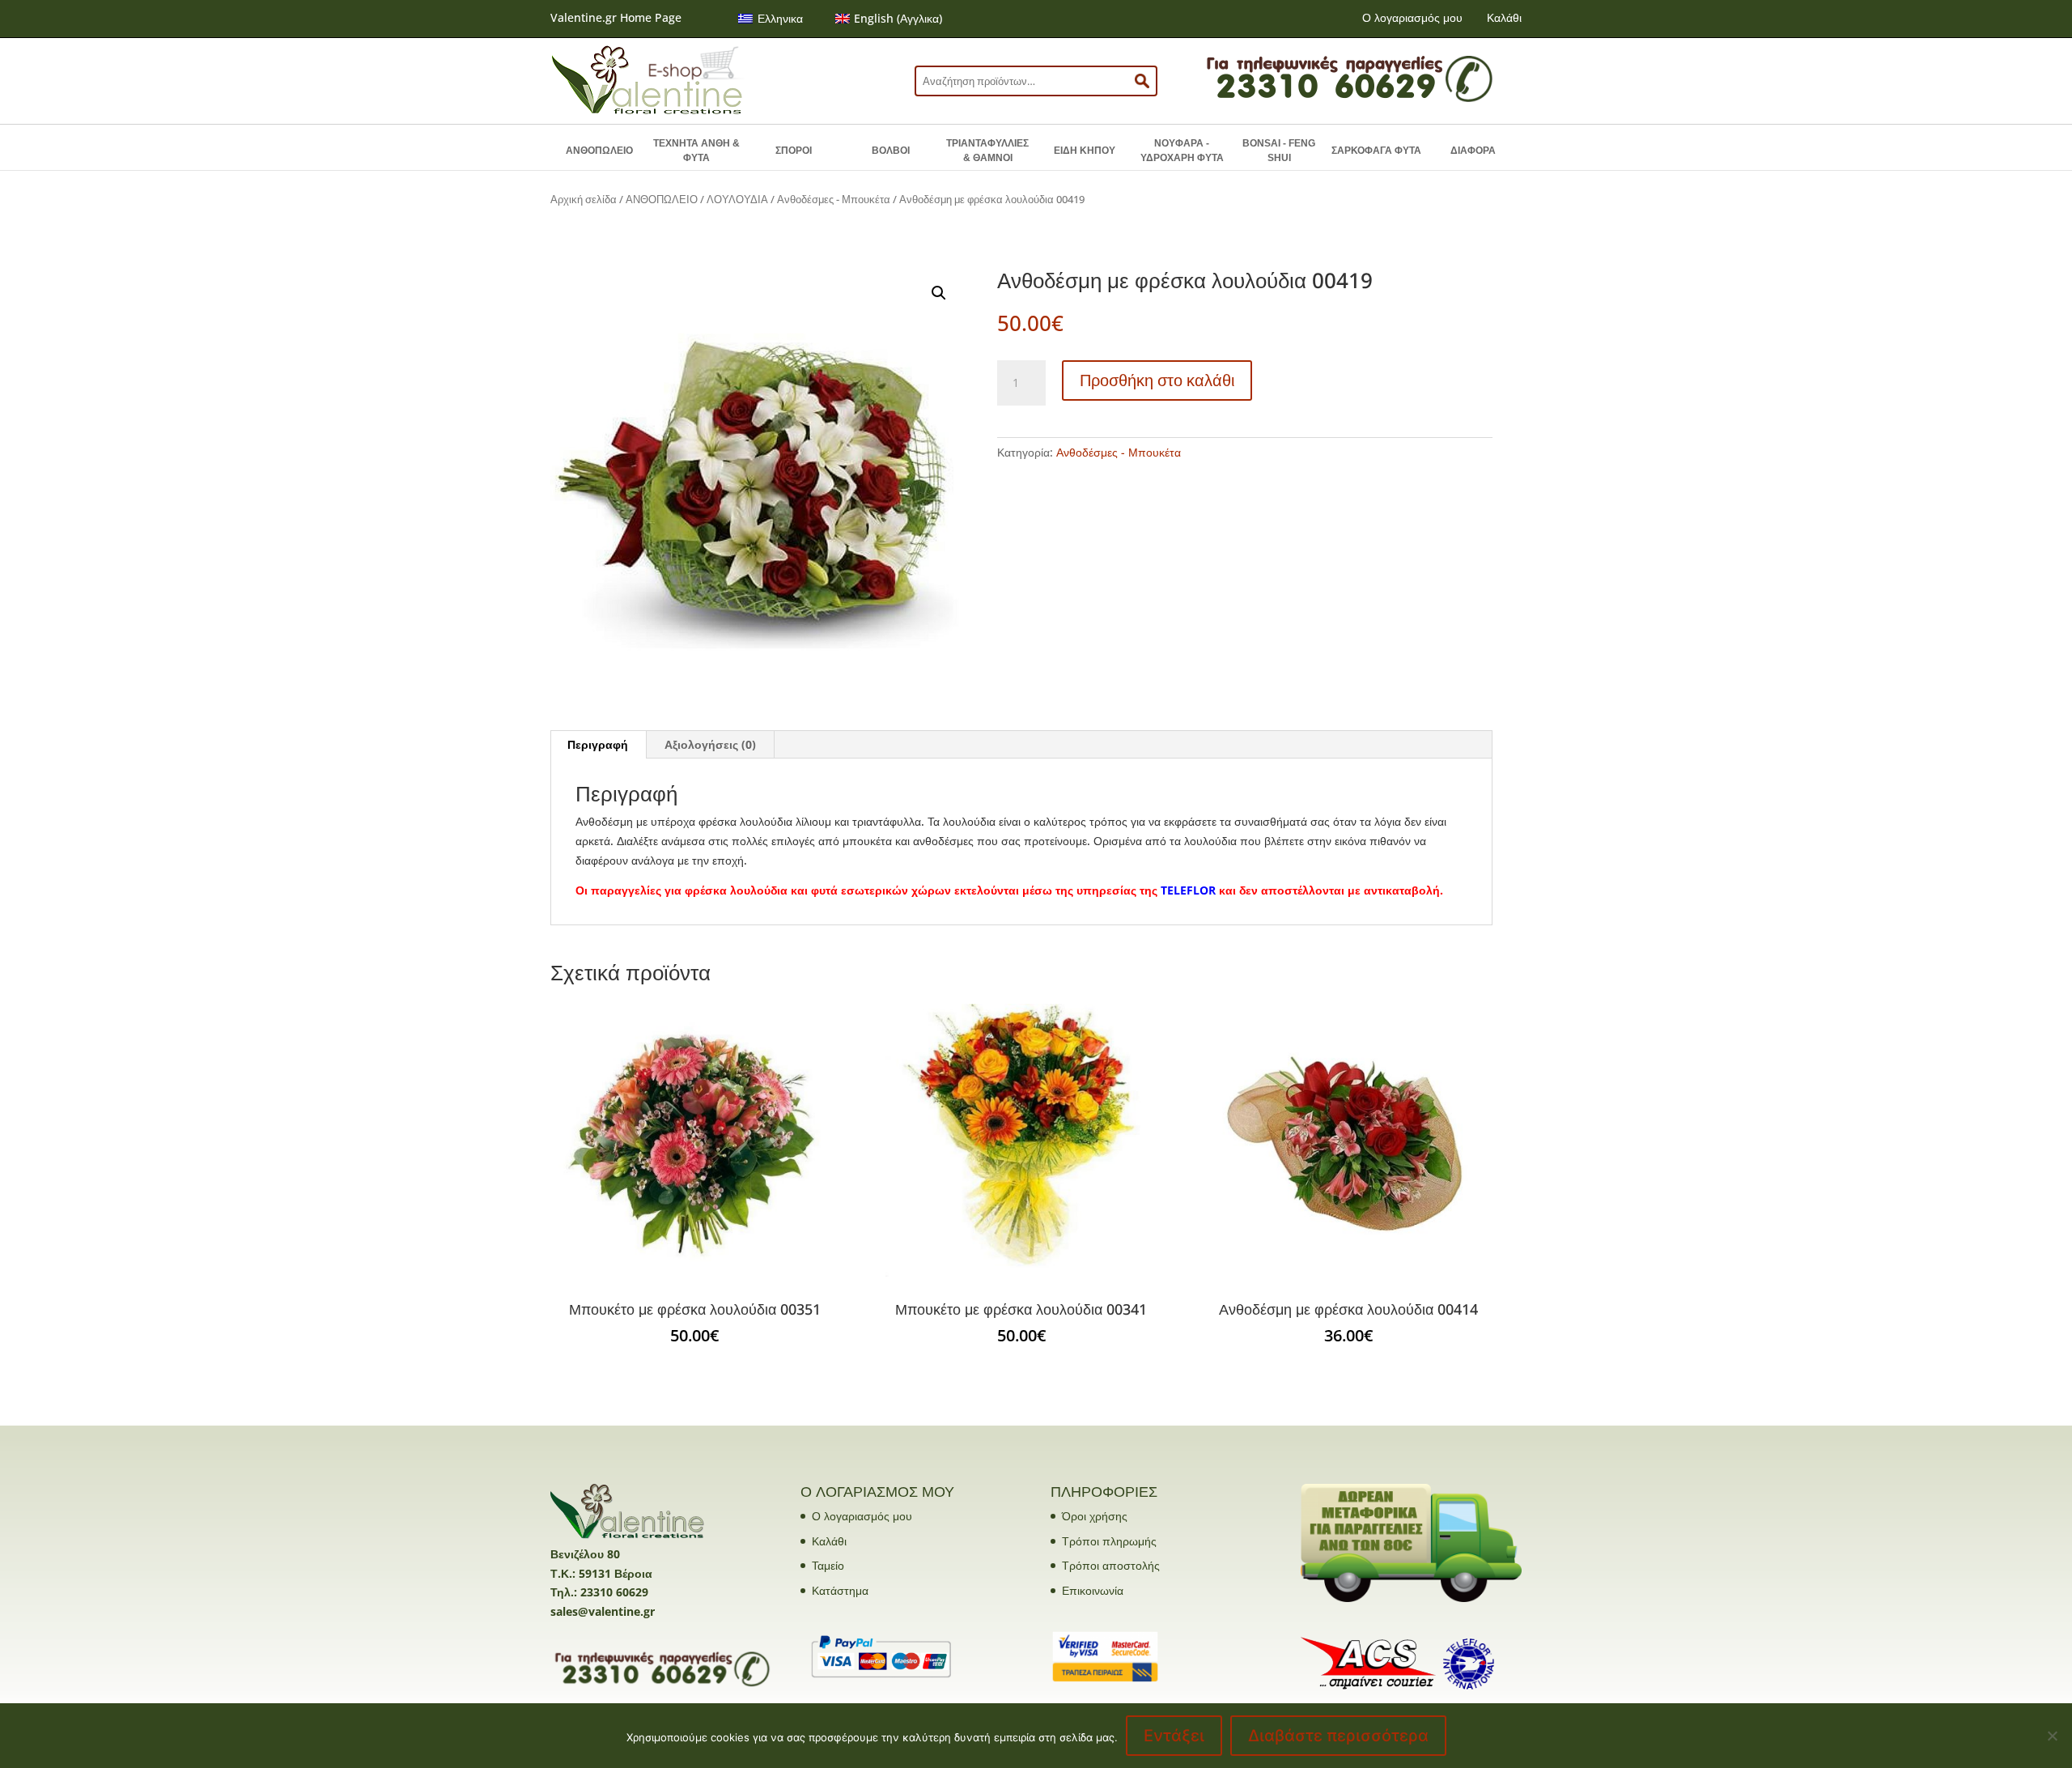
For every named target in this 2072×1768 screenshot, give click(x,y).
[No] (2052, 1736)
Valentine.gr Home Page (616, 17)
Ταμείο (828, 1565)
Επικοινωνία (1093, 1590)
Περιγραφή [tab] (598, 744)
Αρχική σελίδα (584, 199)
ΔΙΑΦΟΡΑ (1473, 151)
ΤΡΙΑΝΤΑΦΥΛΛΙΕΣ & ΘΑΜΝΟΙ (987, 151)
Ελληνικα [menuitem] (780, 18)
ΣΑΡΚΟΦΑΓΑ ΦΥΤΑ (1376, 151)
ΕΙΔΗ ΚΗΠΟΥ (1085, 151)
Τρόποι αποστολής (1111, 1565)
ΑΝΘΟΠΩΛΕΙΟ (599, 151)
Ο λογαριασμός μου (1412, 17)
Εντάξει (1174, 1736)
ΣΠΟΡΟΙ (794, 151)
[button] (939, 293)
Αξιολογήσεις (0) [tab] (710, 744)
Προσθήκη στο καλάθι (1157, 380)
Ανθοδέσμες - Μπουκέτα (834, 199)
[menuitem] (771, 19)
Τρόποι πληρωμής (1109, 1541)
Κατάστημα (840, 1590)
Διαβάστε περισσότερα (1338, 1736)
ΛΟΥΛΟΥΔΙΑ (737, 199)
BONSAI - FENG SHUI (1279, 151)
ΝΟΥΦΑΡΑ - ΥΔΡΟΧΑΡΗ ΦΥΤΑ (1182, 151)
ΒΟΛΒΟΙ (891, 151)
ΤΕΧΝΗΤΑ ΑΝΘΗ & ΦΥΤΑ (696, 151)
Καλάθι (1504, 17)
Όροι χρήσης (1095, 1516)
